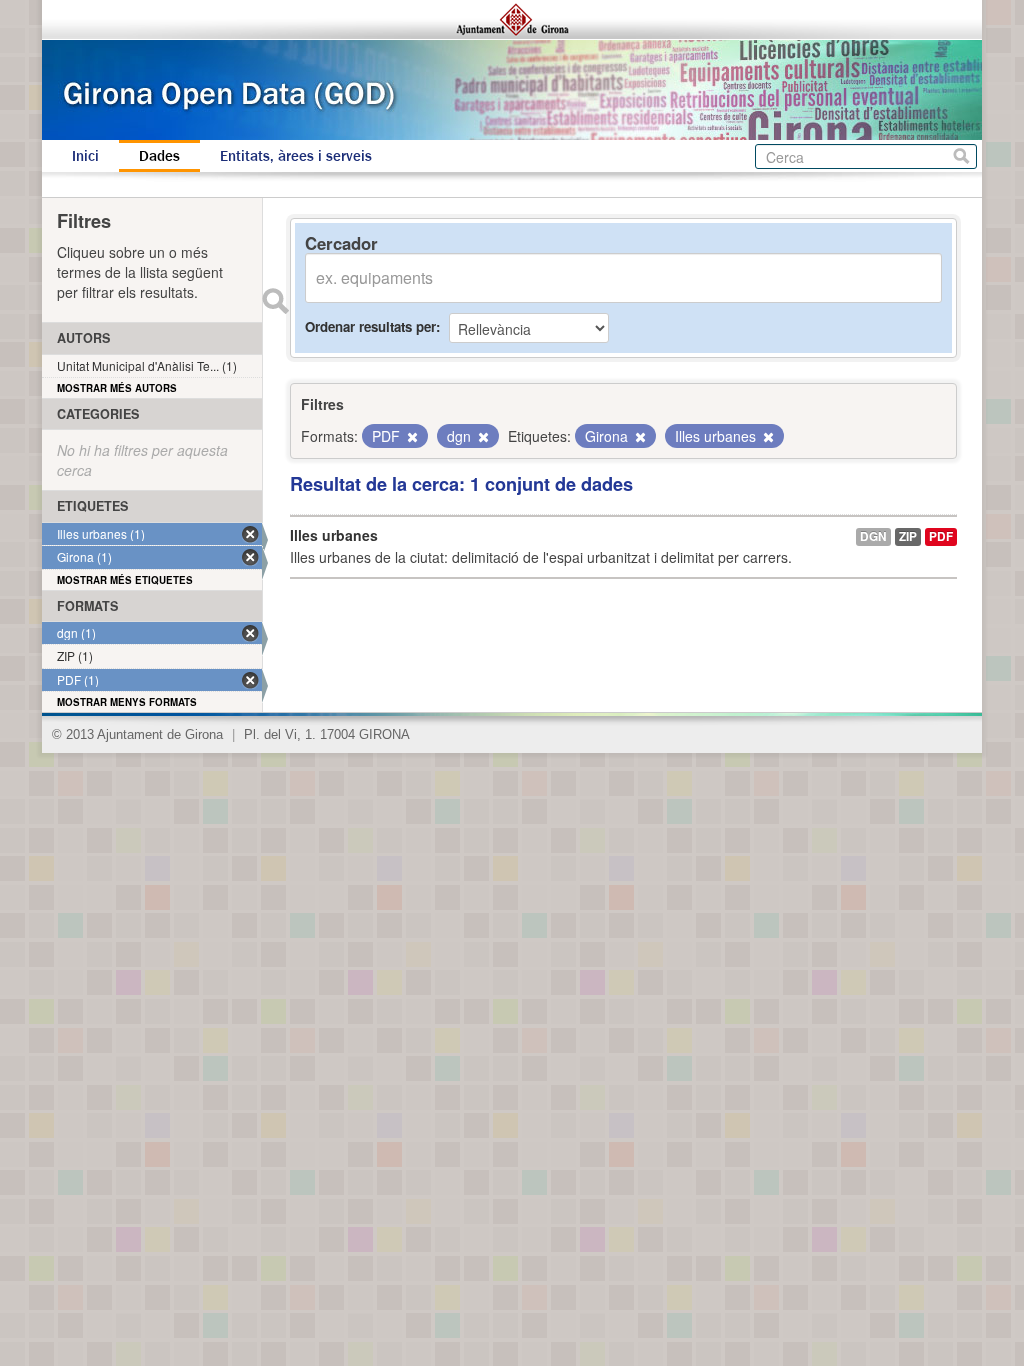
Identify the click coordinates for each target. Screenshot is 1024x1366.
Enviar (275, 301)
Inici (85, 156)
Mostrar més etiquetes (125, 580)
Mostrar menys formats (127, 702)
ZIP (908, 536)
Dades (159, 156)
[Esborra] (411, 437)
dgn (873, 536)
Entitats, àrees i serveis (296, 156)
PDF (941, 536)
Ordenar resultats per (370, 326)
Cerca (961, 156)
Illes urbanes (334, 535)
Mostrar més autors (117, 388)
